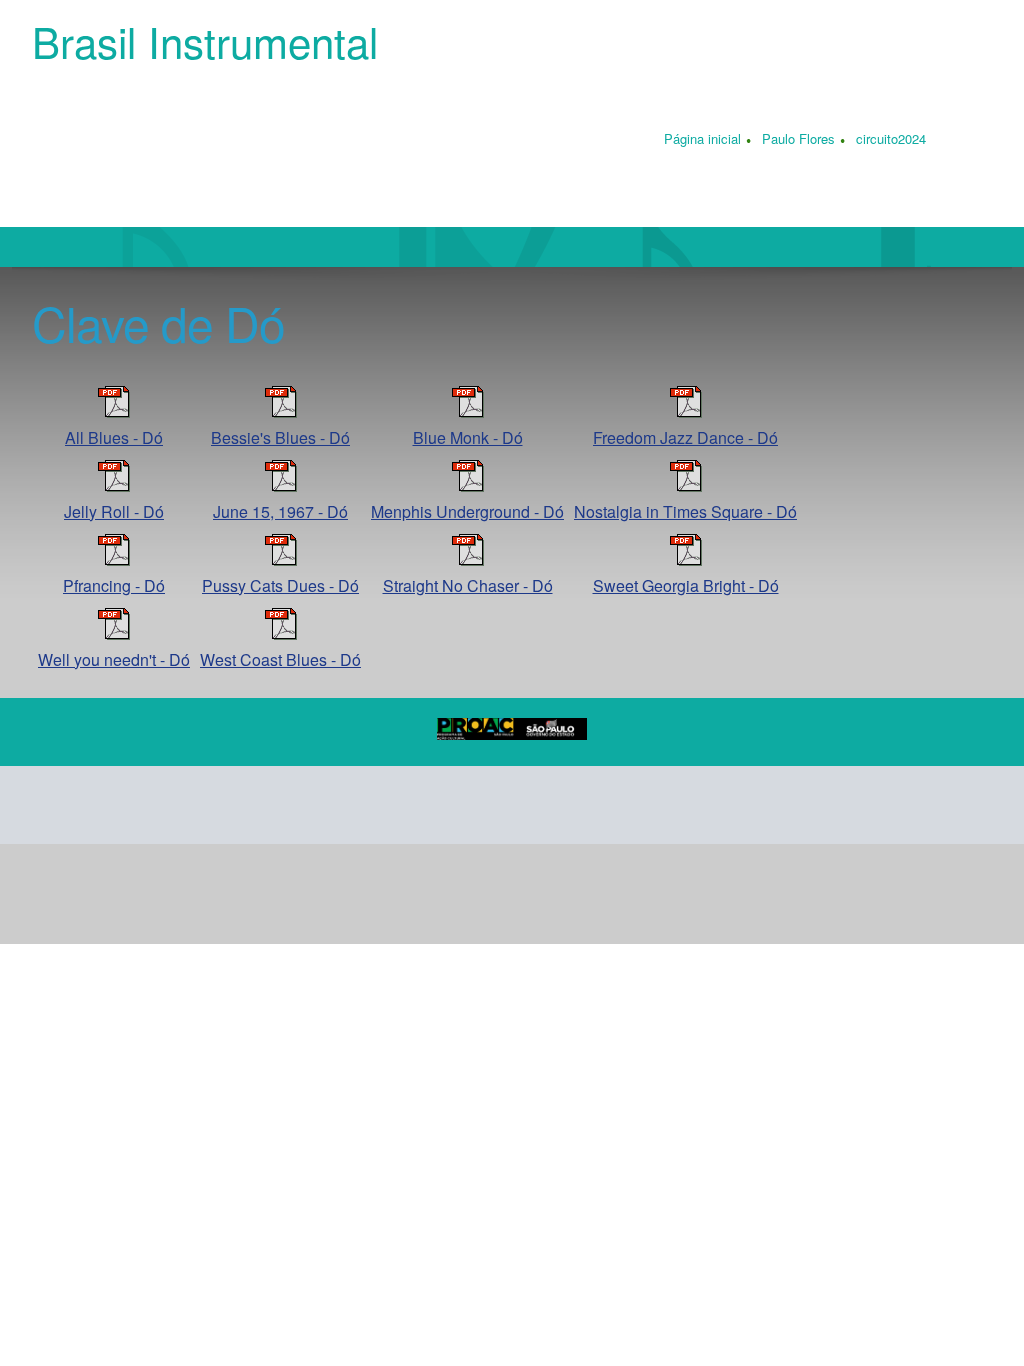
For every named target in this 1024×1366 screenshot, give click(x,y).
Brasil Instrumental (205, 41)
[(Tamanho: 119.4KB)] (686, 559)
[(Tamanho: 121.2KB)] (114, 411)
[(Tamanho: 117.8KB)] (468, 411)
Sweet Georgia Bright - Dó (686, 585)
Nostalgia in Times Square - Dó (685, 511)
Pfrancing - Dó (114, 585)
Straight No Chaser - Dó (468, 585)
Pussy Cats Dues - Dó (280, 585)
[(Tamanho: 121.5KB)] (114, 633)
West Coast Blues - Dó (280, 659)
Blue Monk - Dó (468, 437)
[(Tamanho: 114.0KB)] (114, 559)
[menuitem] (702, 141)
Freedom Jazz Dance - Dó (685, 437)
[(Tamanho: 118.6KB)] (686, 485)
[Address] (152, 805)
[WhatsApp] (296, 805)
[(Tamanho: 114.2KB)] (686, 411)
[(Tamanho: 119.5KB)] (281, 559)
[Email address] (104, 805)
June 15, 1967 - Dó (280, 511)
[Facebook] (200, 805)
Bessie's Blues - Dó (280, 437)
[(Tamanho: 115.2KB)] (281, 411)
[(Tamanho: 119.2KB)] (468, 559)
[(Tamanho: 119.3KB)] (114, 485)
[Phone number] (56, 805)
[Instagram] (248, 805)
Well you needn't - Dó (114, 659)
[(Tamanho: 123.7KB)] (468, 485)
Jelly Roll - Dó (114, 511)
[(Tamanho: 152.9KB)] (281, 485)
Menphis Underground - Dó (467, 511)
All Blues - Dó (114, 437)
